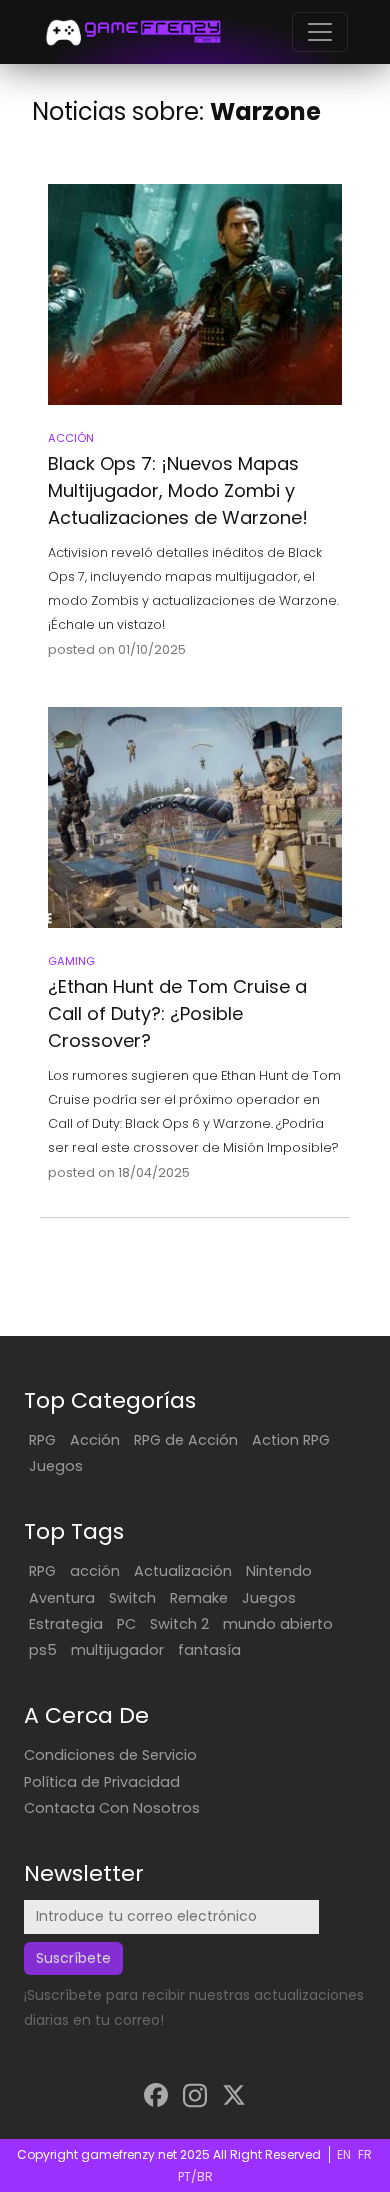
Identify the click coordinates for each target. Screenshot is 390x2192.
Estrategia (66, 1624)
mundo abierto (278, 1624)
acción (95, 1571)
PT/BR (195, 2176)
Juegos (56, 1466)
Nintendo (279, 1571)
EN (344, 2154)
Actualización (183, 1571)
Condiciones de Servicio (110, 1755)
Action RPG (291, 1440)
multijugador (117, 1650)
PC (126, 1624)
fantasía (209, 1650)
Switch (132, 1598)
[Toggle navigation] (320, 32)
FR (365, 2154)
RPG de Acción (186, 1440)
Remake (199, 1598)
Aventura (62, 1598)
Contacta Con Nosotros (112, 1808)
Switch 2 (179, 1624)
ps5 (43, 1650)
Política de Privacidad (102, 1782)
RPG (42, 1440)
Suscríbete (73, 1958)
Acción (95, 1440)
